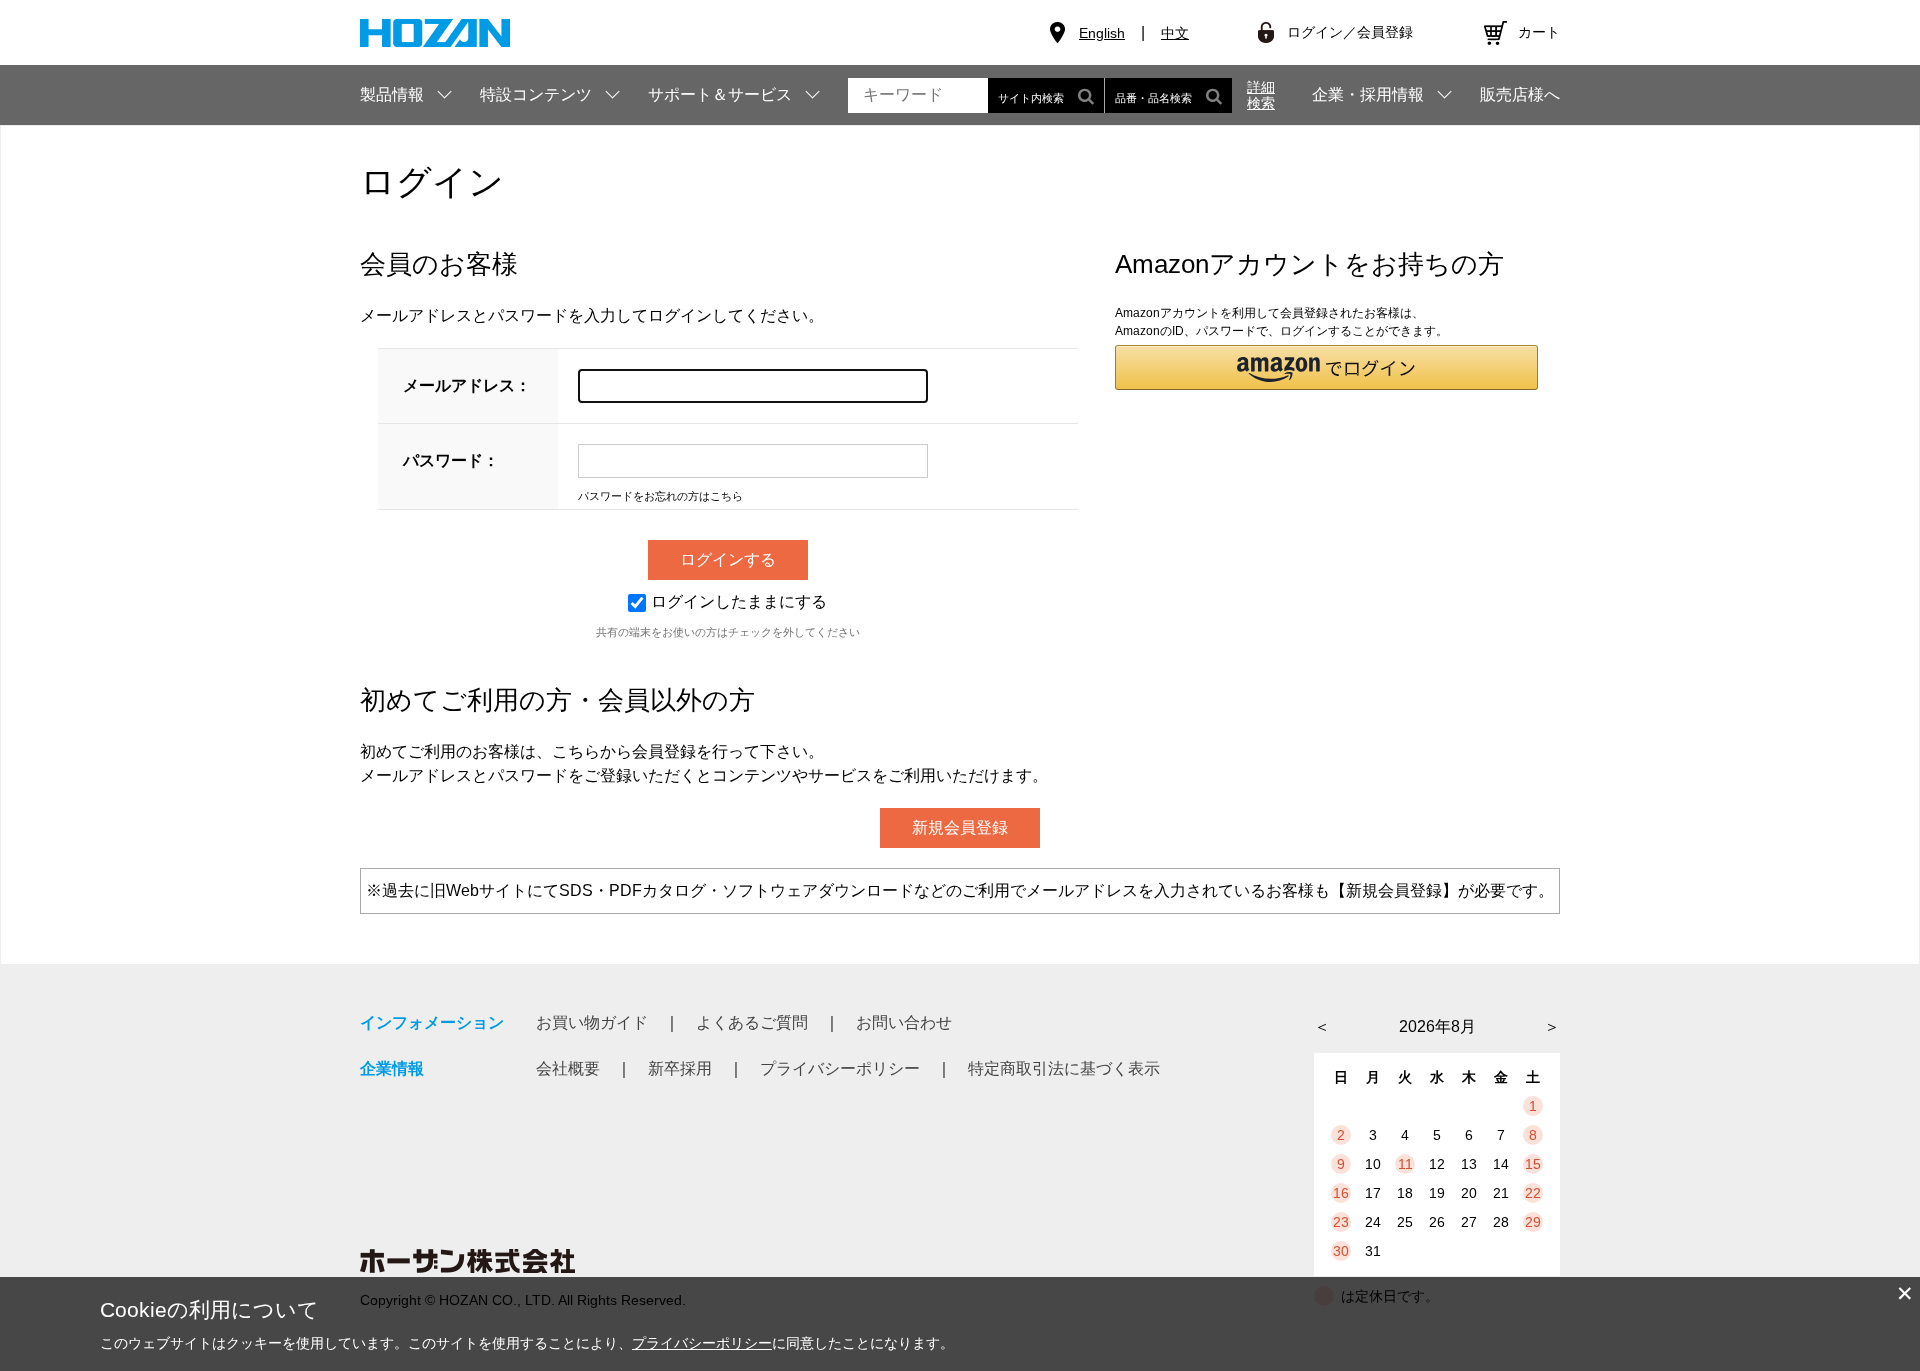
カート (1539, 32)
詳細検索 (1261, 95)
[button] (1326, 367)
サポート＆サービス (720, 94)
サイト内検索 (1031, 98)
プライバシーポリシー (840, 1068)
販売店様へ (1520, 95)
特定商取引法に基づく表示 (1064, 1068)
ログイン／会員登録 (1350, 32)
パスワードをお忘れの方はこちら (660, 496)
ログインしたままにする (739, 601)
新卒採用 (680, 1068)
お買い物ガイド (592, 1022)
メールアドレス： (467, 385)
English (1102, 33)
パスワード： (451, 460)
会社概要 (568, 1068)
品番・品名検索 (1153, 98)
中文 (1175, 33)
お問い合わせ (904, 1022)
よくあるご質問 (752, 1022)
